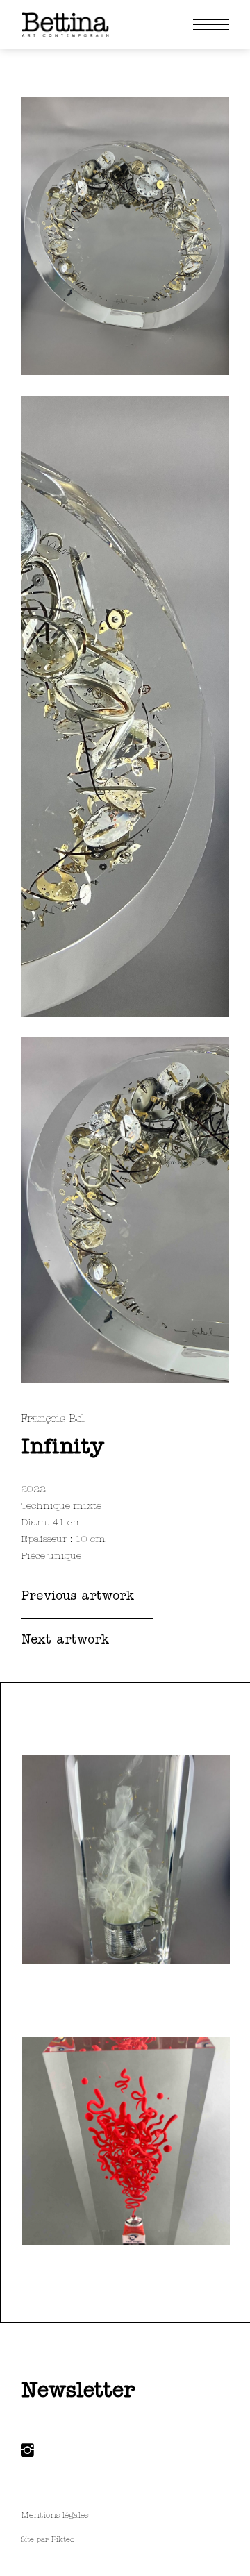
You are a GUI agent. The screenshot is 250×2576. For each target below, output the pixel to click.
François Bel (53, 1419)
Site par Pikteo (48, 2540)
